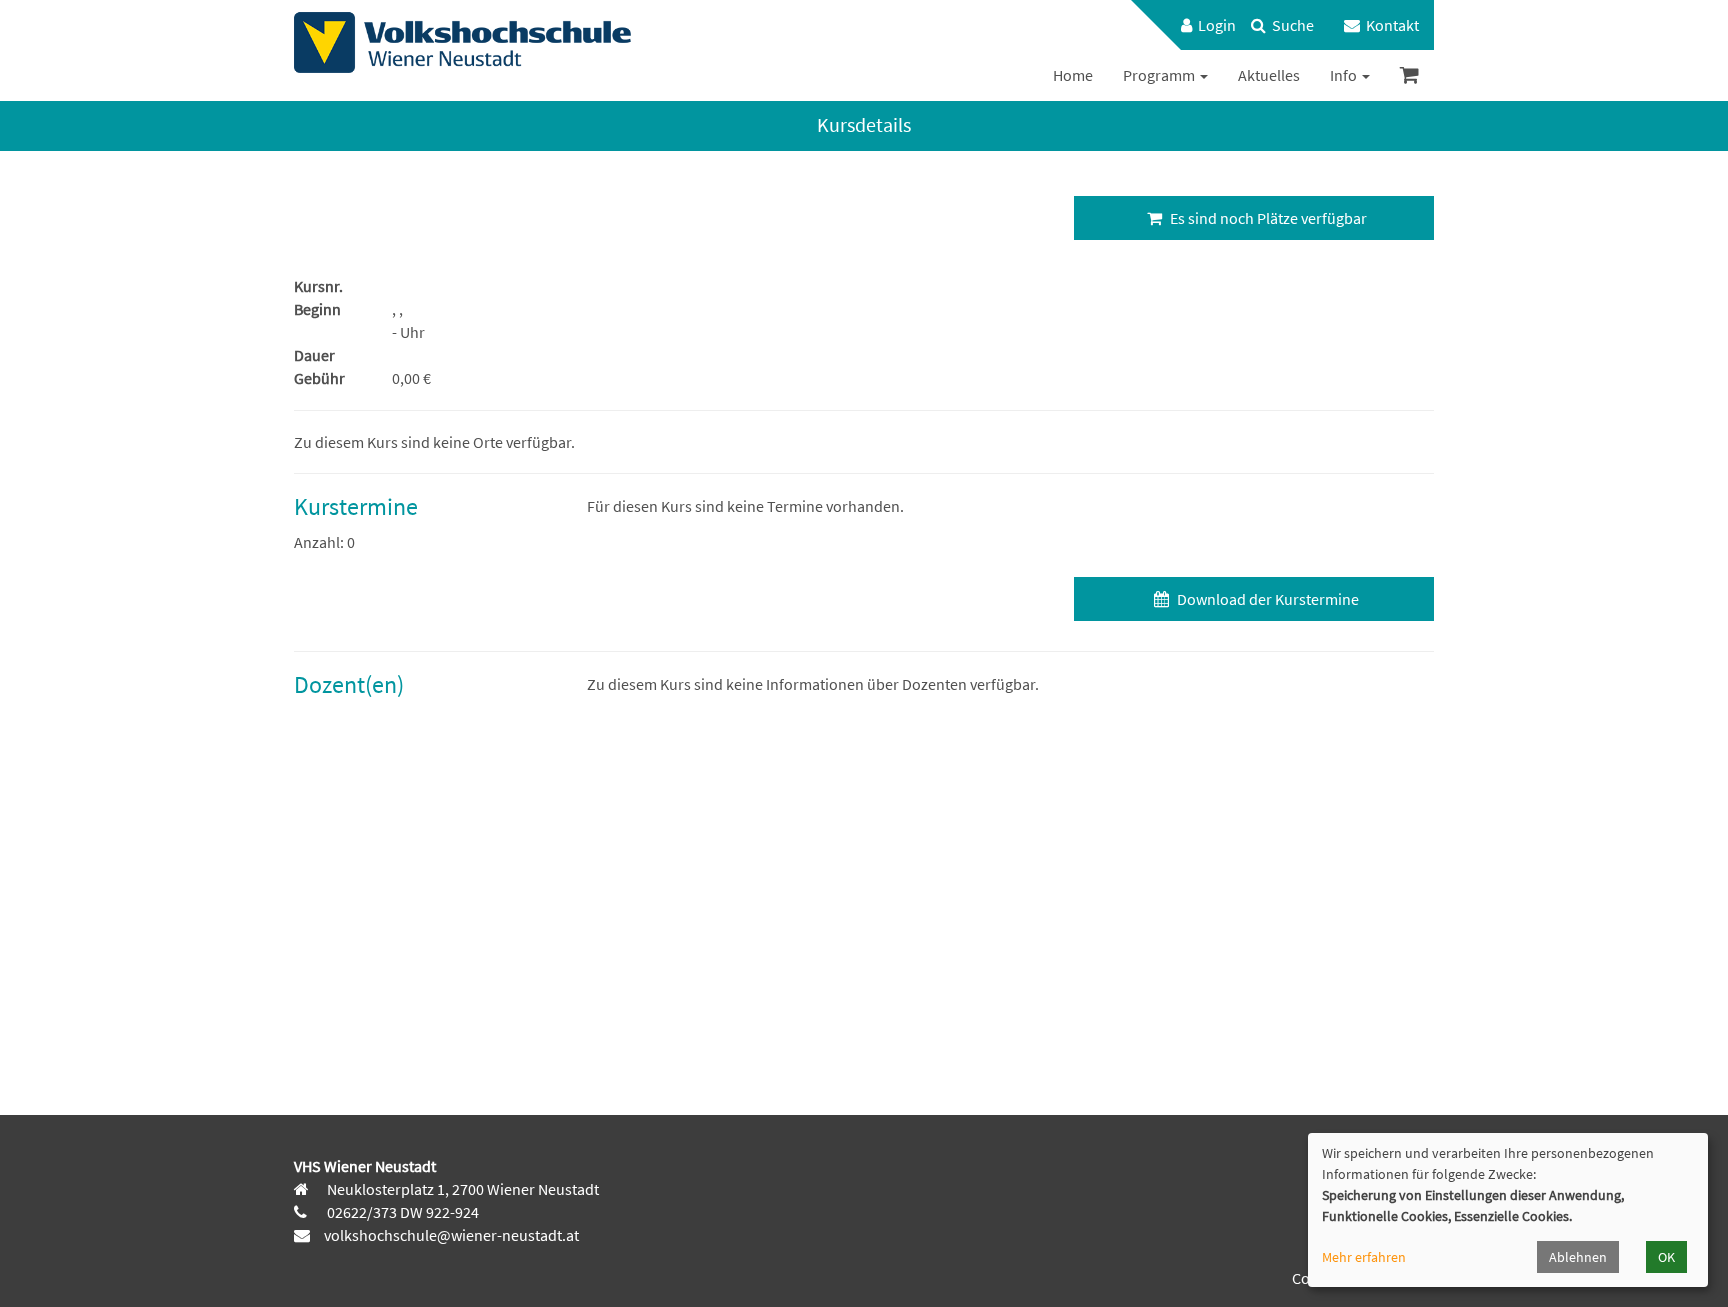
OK (1666, 1257)
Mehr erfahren (1364, 1257)
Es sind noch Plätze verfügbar (1267, 218)
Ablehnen (1578, 1257)
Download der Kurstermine (1266, 599)
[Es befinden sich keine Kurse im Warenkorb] (1409, 75)
